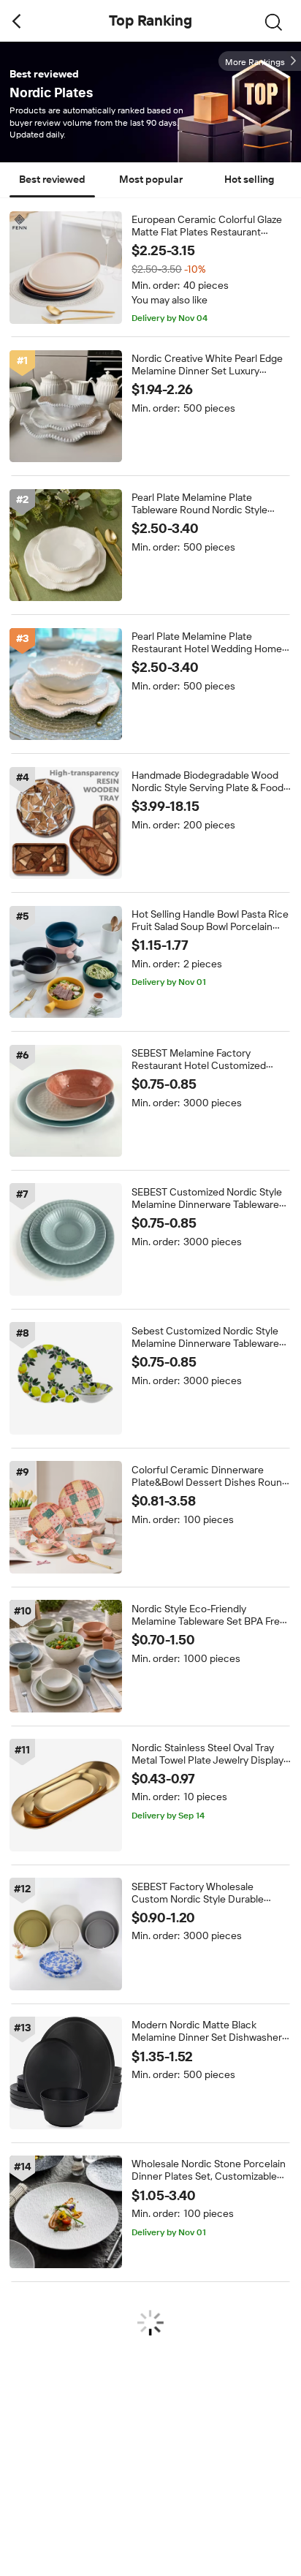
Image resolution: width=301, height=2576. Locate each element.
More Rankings (255, 62)
